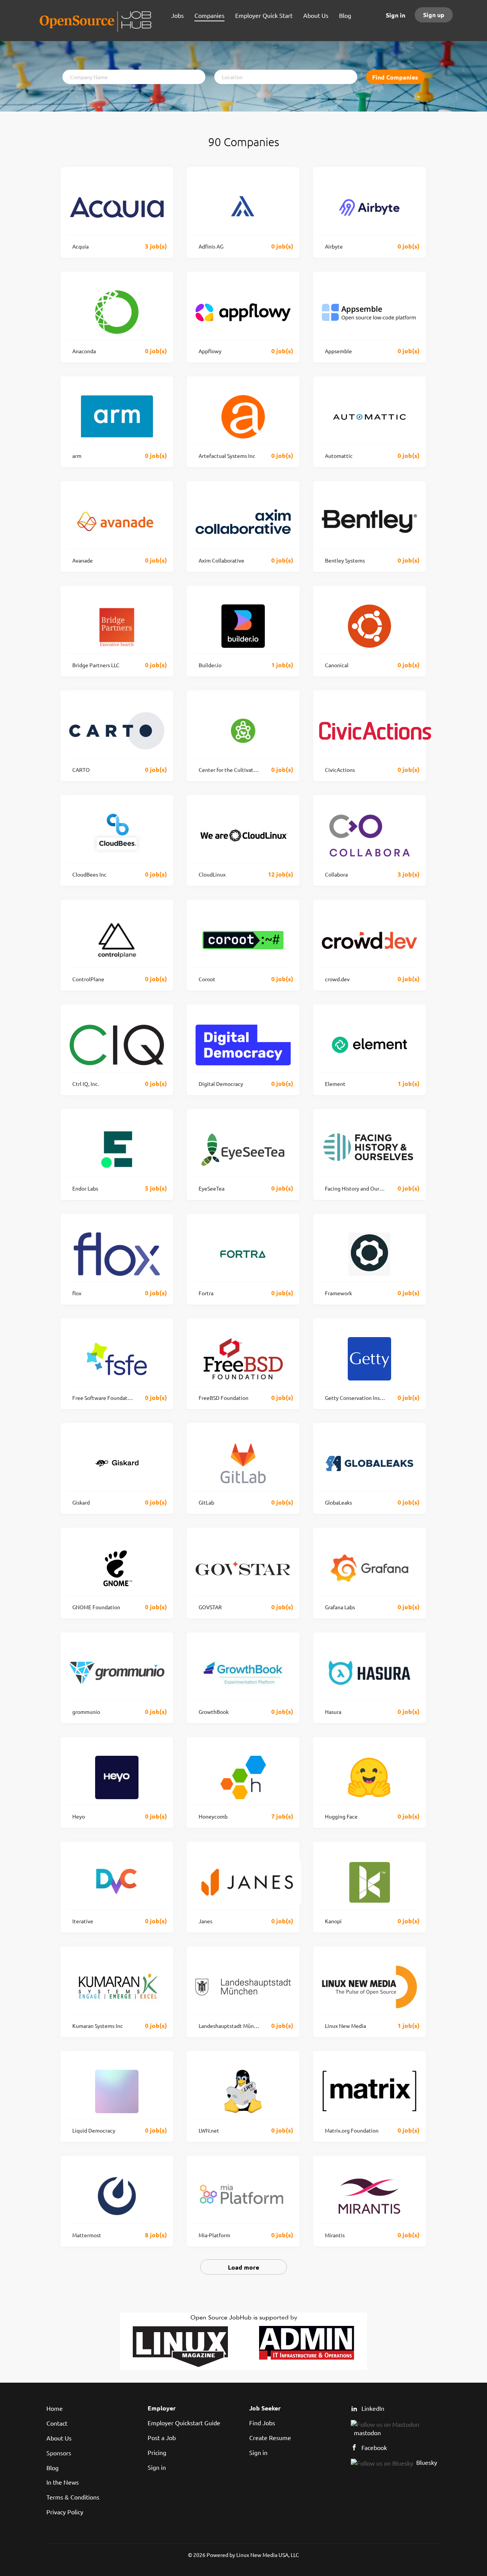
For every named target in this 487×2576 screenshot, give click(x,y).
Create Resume (270, 2437)
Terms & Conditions (73, 2497)
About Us (59, 2438)
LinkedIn (373, 2408)
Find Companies (395, 77)
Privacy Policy (65, 2512)
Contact (57, 2423)
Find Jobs (262, 2423)
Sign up (434, 15)
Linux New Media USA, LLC (268, 2555)
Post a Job (162, 2437)
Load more (243, 2267)
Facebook (374, 2447)
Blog (53, 2468)
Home (55, 2408)
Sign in (395, 15)
